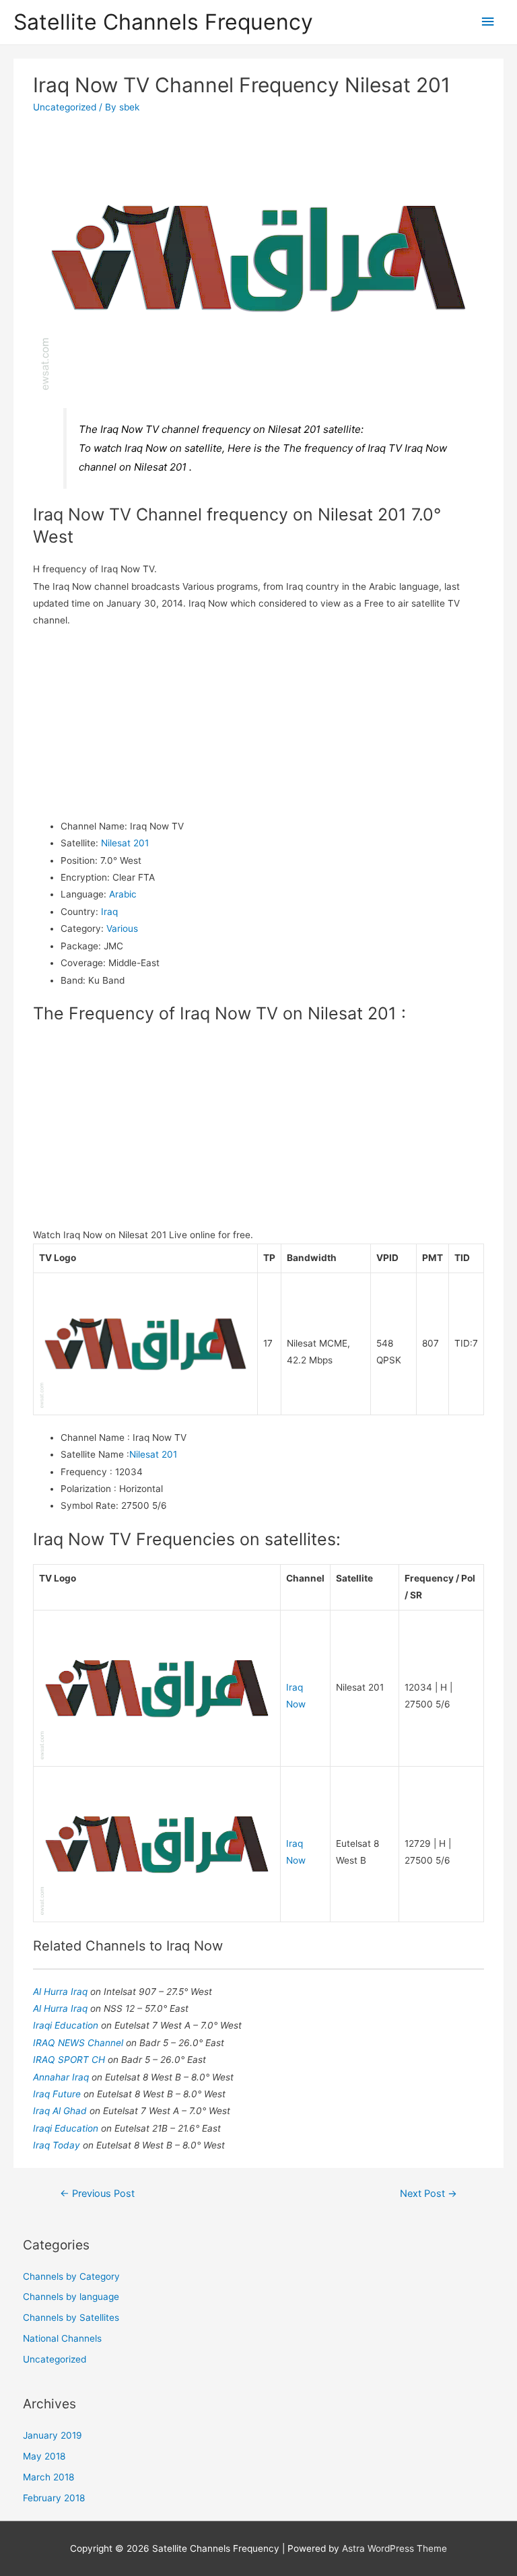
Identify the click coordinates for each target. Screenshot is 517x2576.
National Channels (62, 2338)
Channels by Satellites (71, 2317)
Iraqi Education (67, 2025)
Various (122, 928)
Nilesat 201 (125, 843)
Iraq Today (58, 2145)
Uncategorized (65, 107)
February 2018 (54, 2498)
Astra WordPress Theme (394, 2548)
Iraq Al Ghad (61, 2111)
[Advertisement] (259, 724)
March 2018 (48, 2477)
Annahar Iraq (62, 2077)
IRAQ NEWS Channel (79, 2043)
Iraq (109, 912)
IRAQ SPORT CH (70, 2060)
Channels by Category (71, 2276)
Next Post (428, 2194)
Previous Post (97, 2194)
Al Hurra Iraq (62, 1992)
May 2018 (44, 2456)
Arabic (123, 894)
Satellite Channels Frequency (163, 22)
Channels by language (71, 2297)
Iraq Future (58, 2094)
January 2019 (53, 2435)
